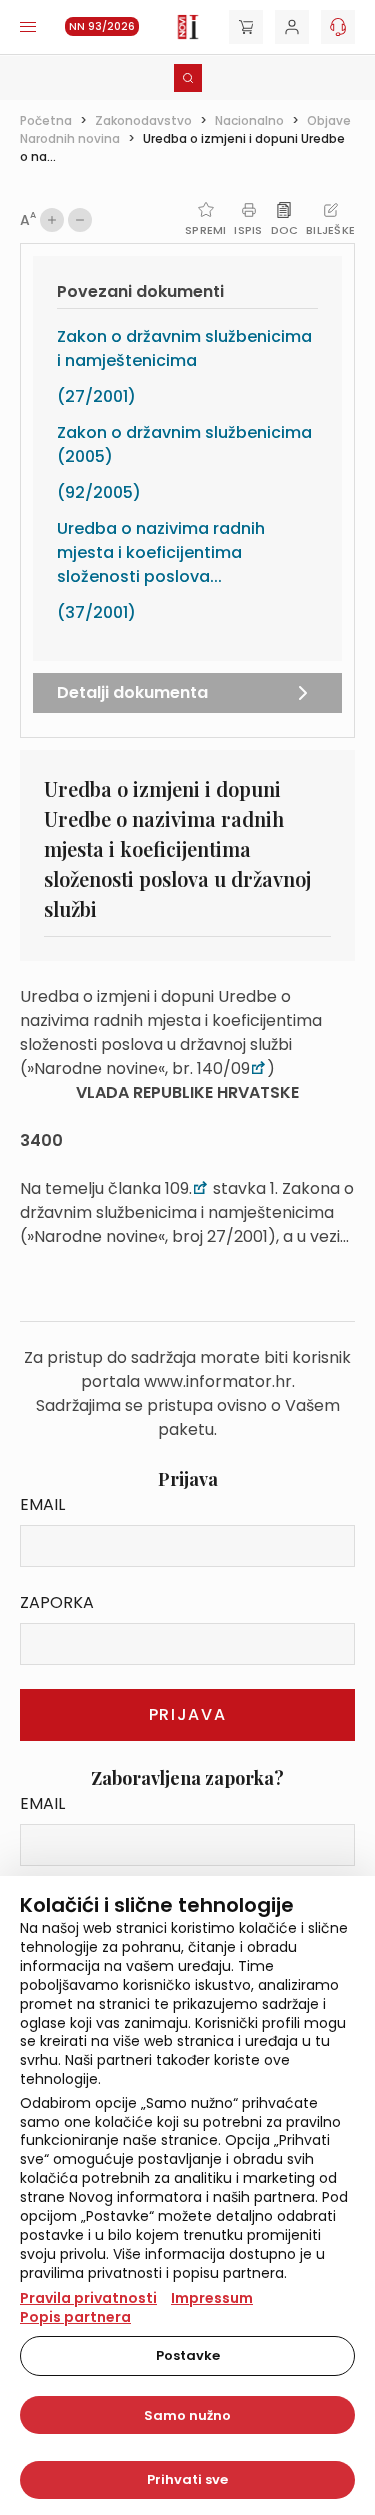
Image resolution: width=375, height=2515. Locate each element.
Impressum (212, 2298)
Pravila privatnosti (88, 2298)
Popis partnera (75, 2317)
